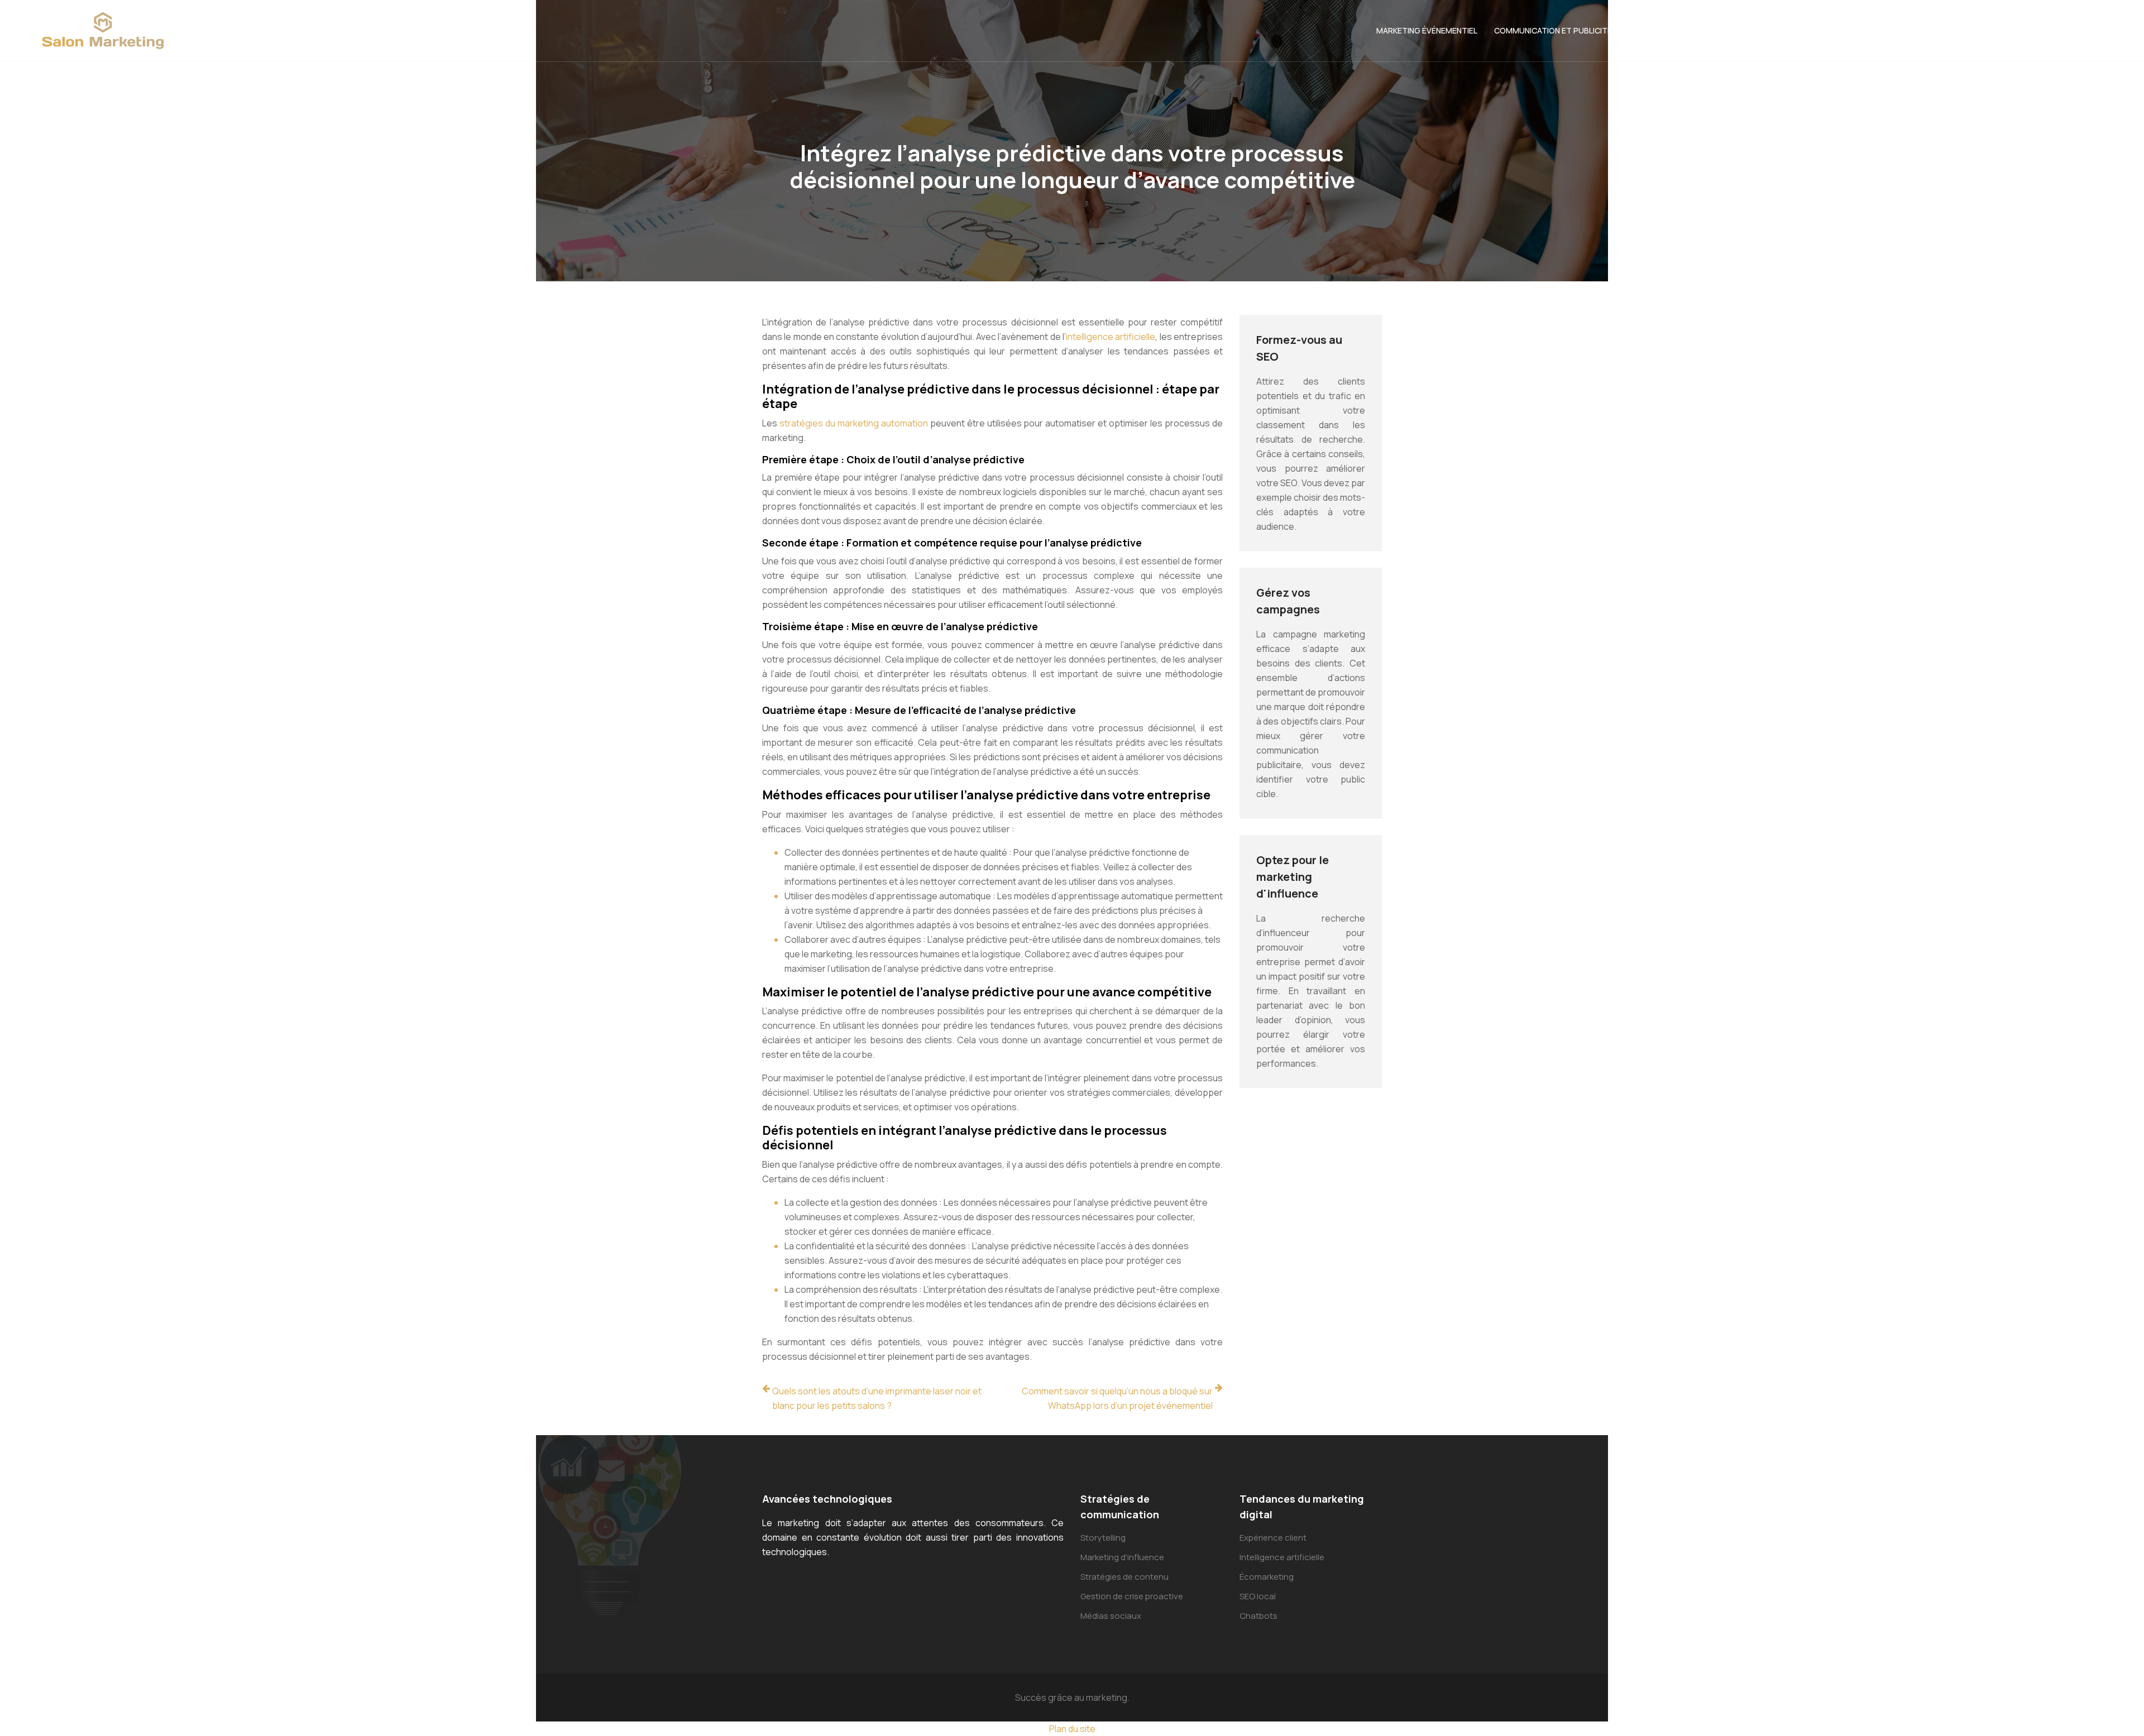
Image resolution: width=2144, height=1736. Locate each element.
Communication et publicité (1553, 30)
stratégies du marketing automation (854, 423)
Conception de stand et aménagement (1710, 30)
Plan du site (1072, 1729)
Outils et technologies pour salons (1885, 30)
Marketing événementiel (1427, 30)
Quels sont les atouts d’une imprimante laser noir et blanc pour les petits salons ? (877, 1398)
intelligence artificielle (1111, 337)
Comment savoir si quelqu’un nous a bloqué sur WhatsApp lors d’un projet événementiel (1117, 1398)
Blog (2098, 30)
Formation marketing (2026, 30)
